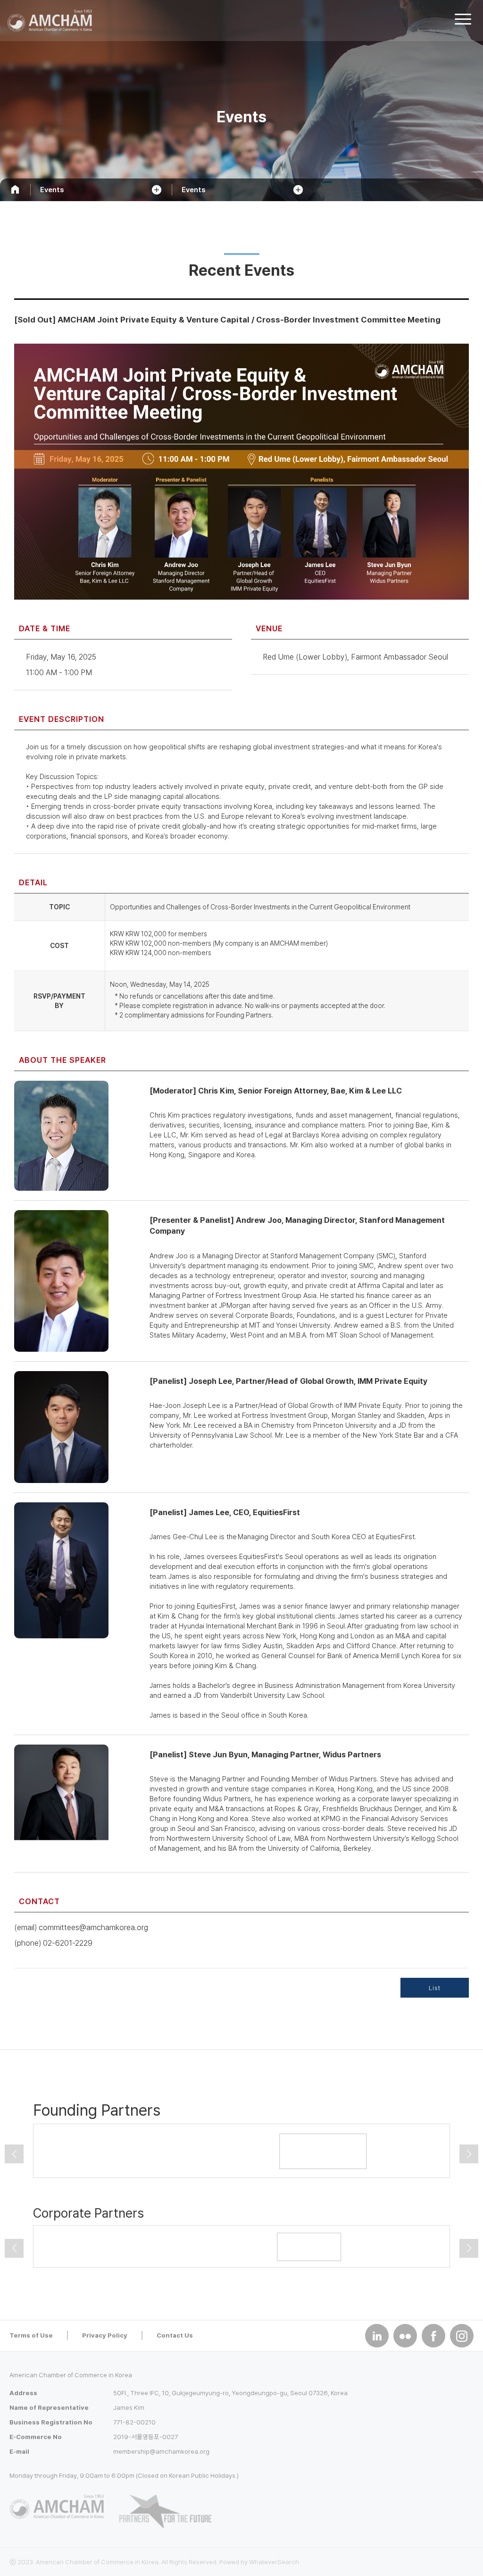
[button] (14, 2154)
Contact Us (175, 2335)
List (435, 1988)
